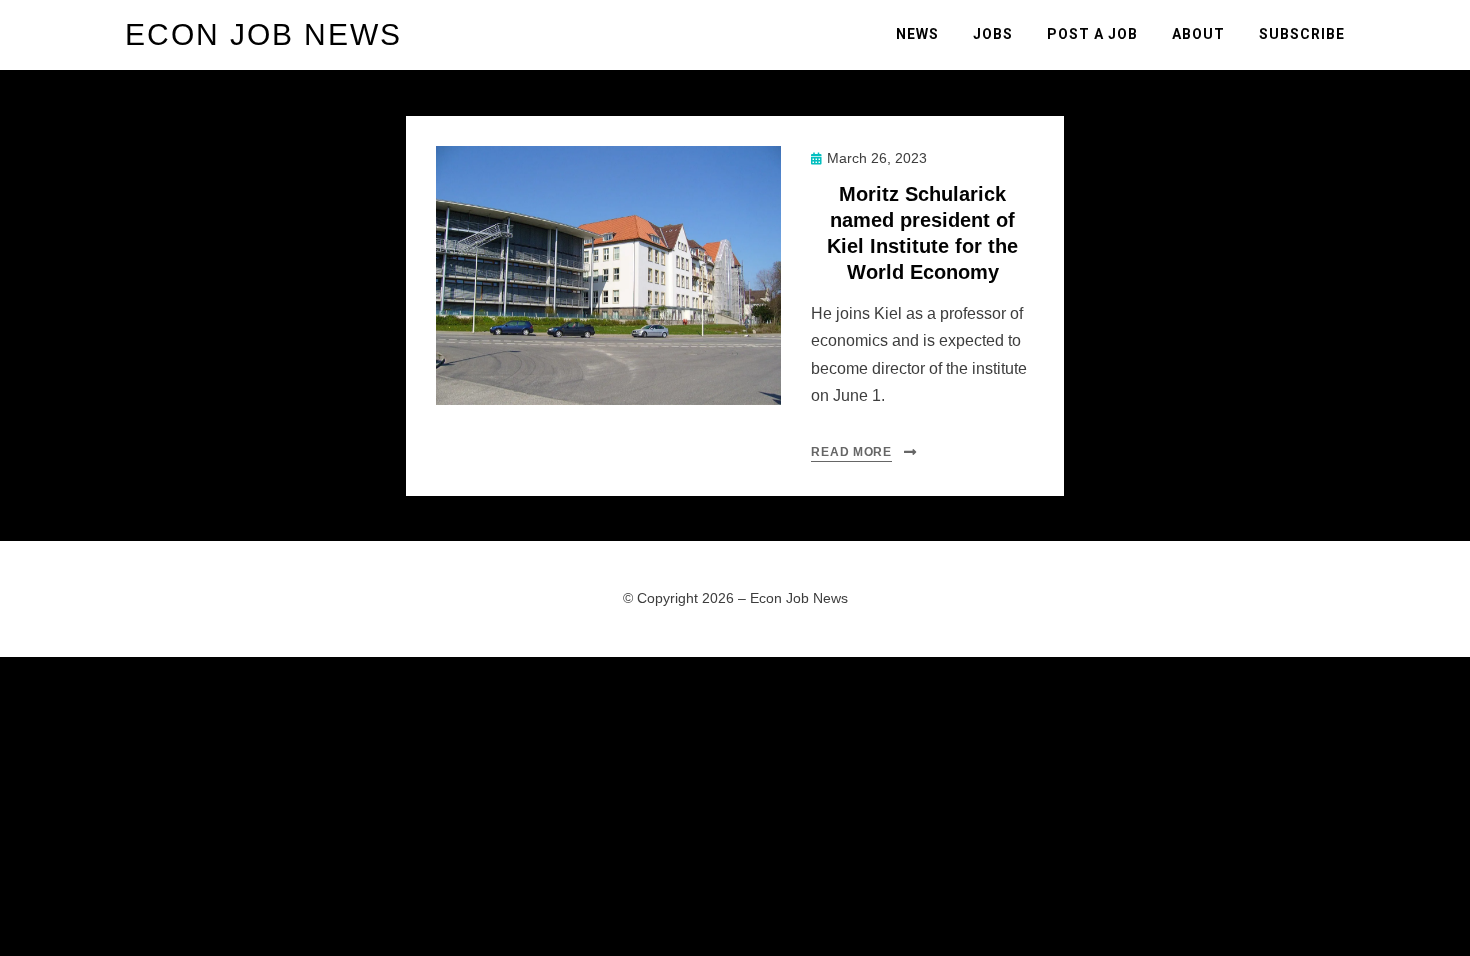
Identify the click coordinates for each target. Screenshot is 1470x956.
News (917, 34)
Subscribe (1302, 34)
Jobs (993, 34)
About (1198, 34)
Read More (851, 452)
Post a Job (1092, 34)
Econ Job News (263, 34)
